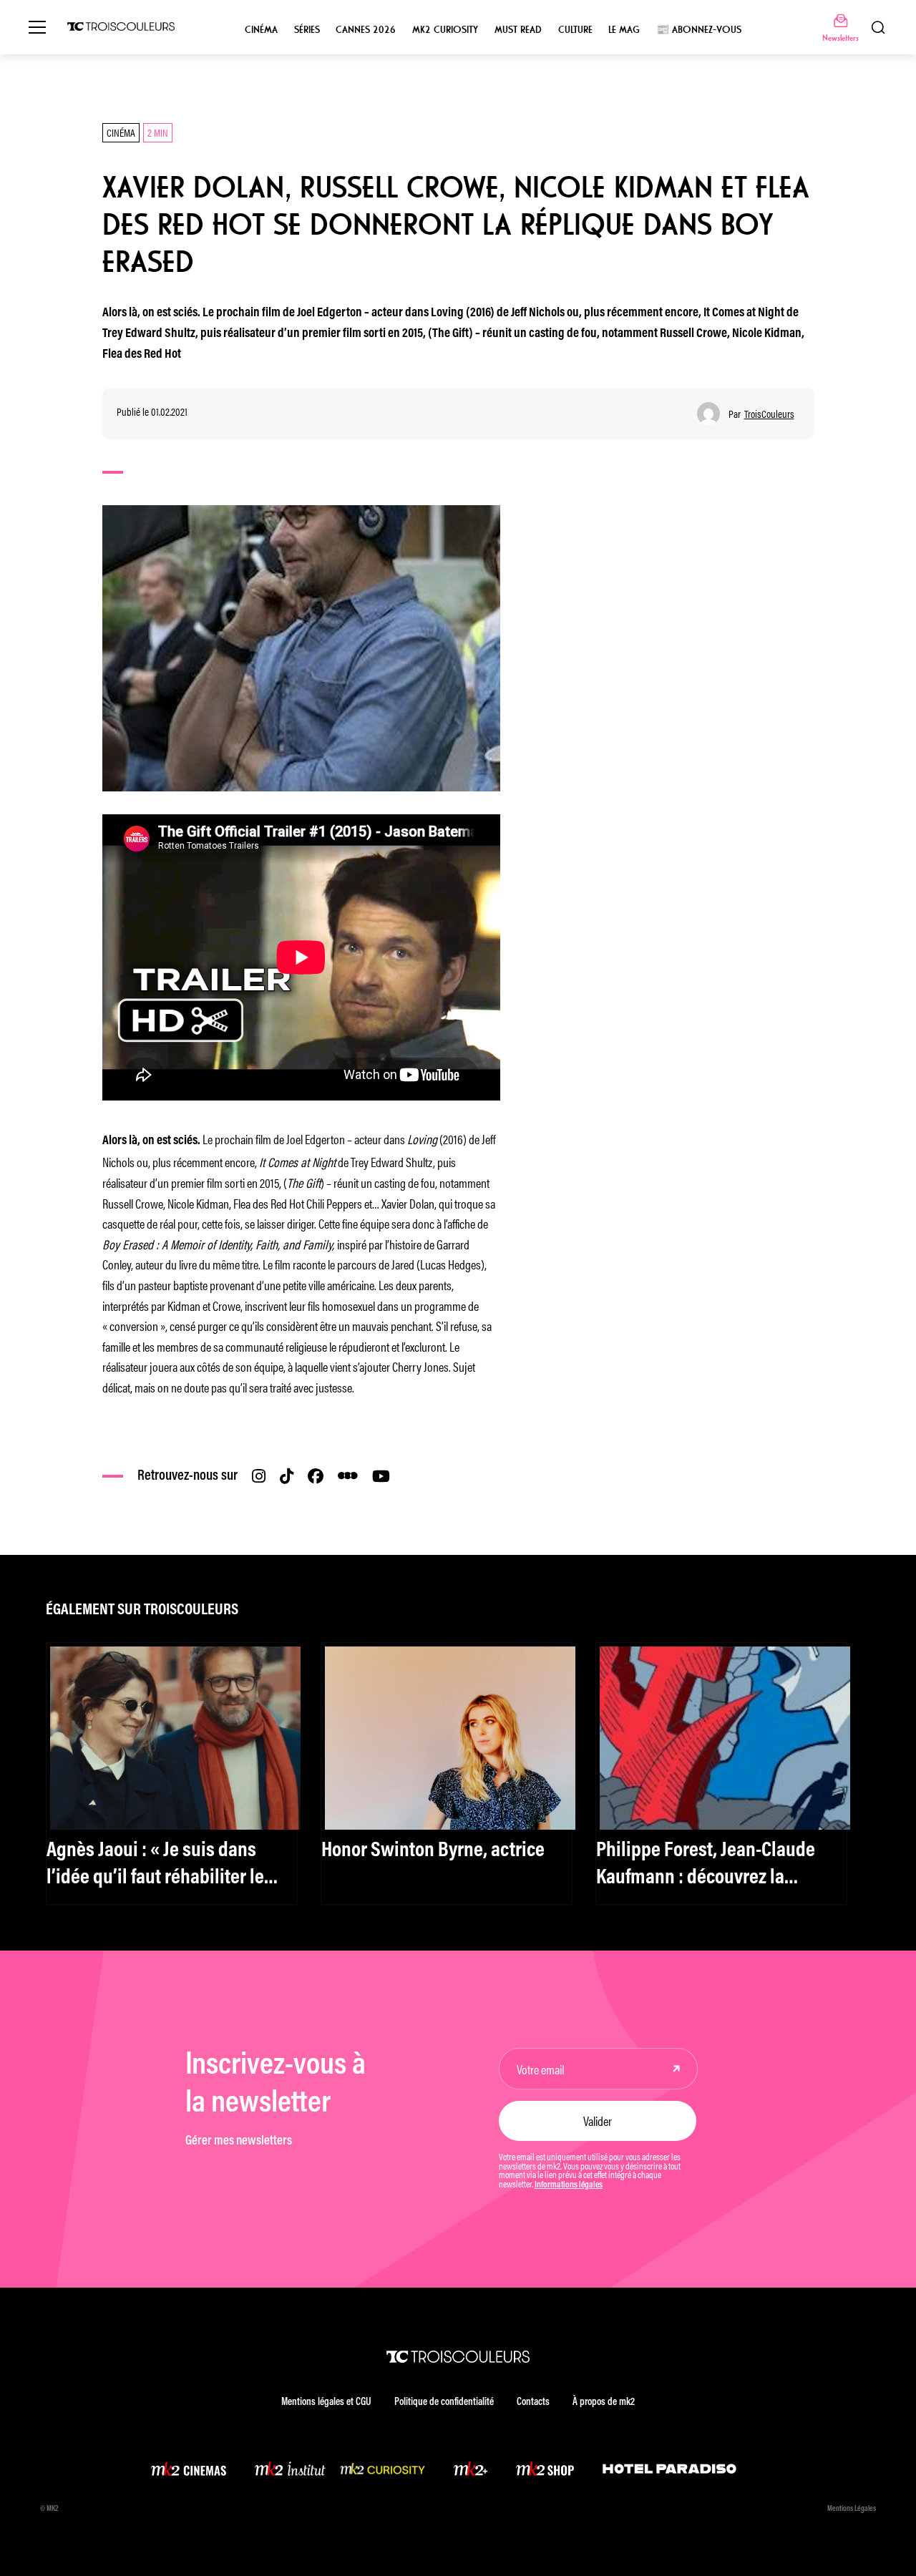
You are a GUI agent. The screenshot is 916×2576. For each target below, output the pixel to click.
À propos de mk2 (604, 2402)
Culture (575, 30)
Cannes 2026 (366, 30)
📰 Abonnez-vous (699, 30)
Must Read (518, 30)
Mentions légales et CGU (326, 2402)
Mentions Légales (852, 2509)
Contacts (533, 2402)
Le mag (624, 30)
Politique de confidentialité (444, 2402)
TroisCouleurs (769, 414)
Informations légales (569, 2185)
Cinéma (261, 30)
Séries (307, 30)
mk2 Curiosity (445, 30)
